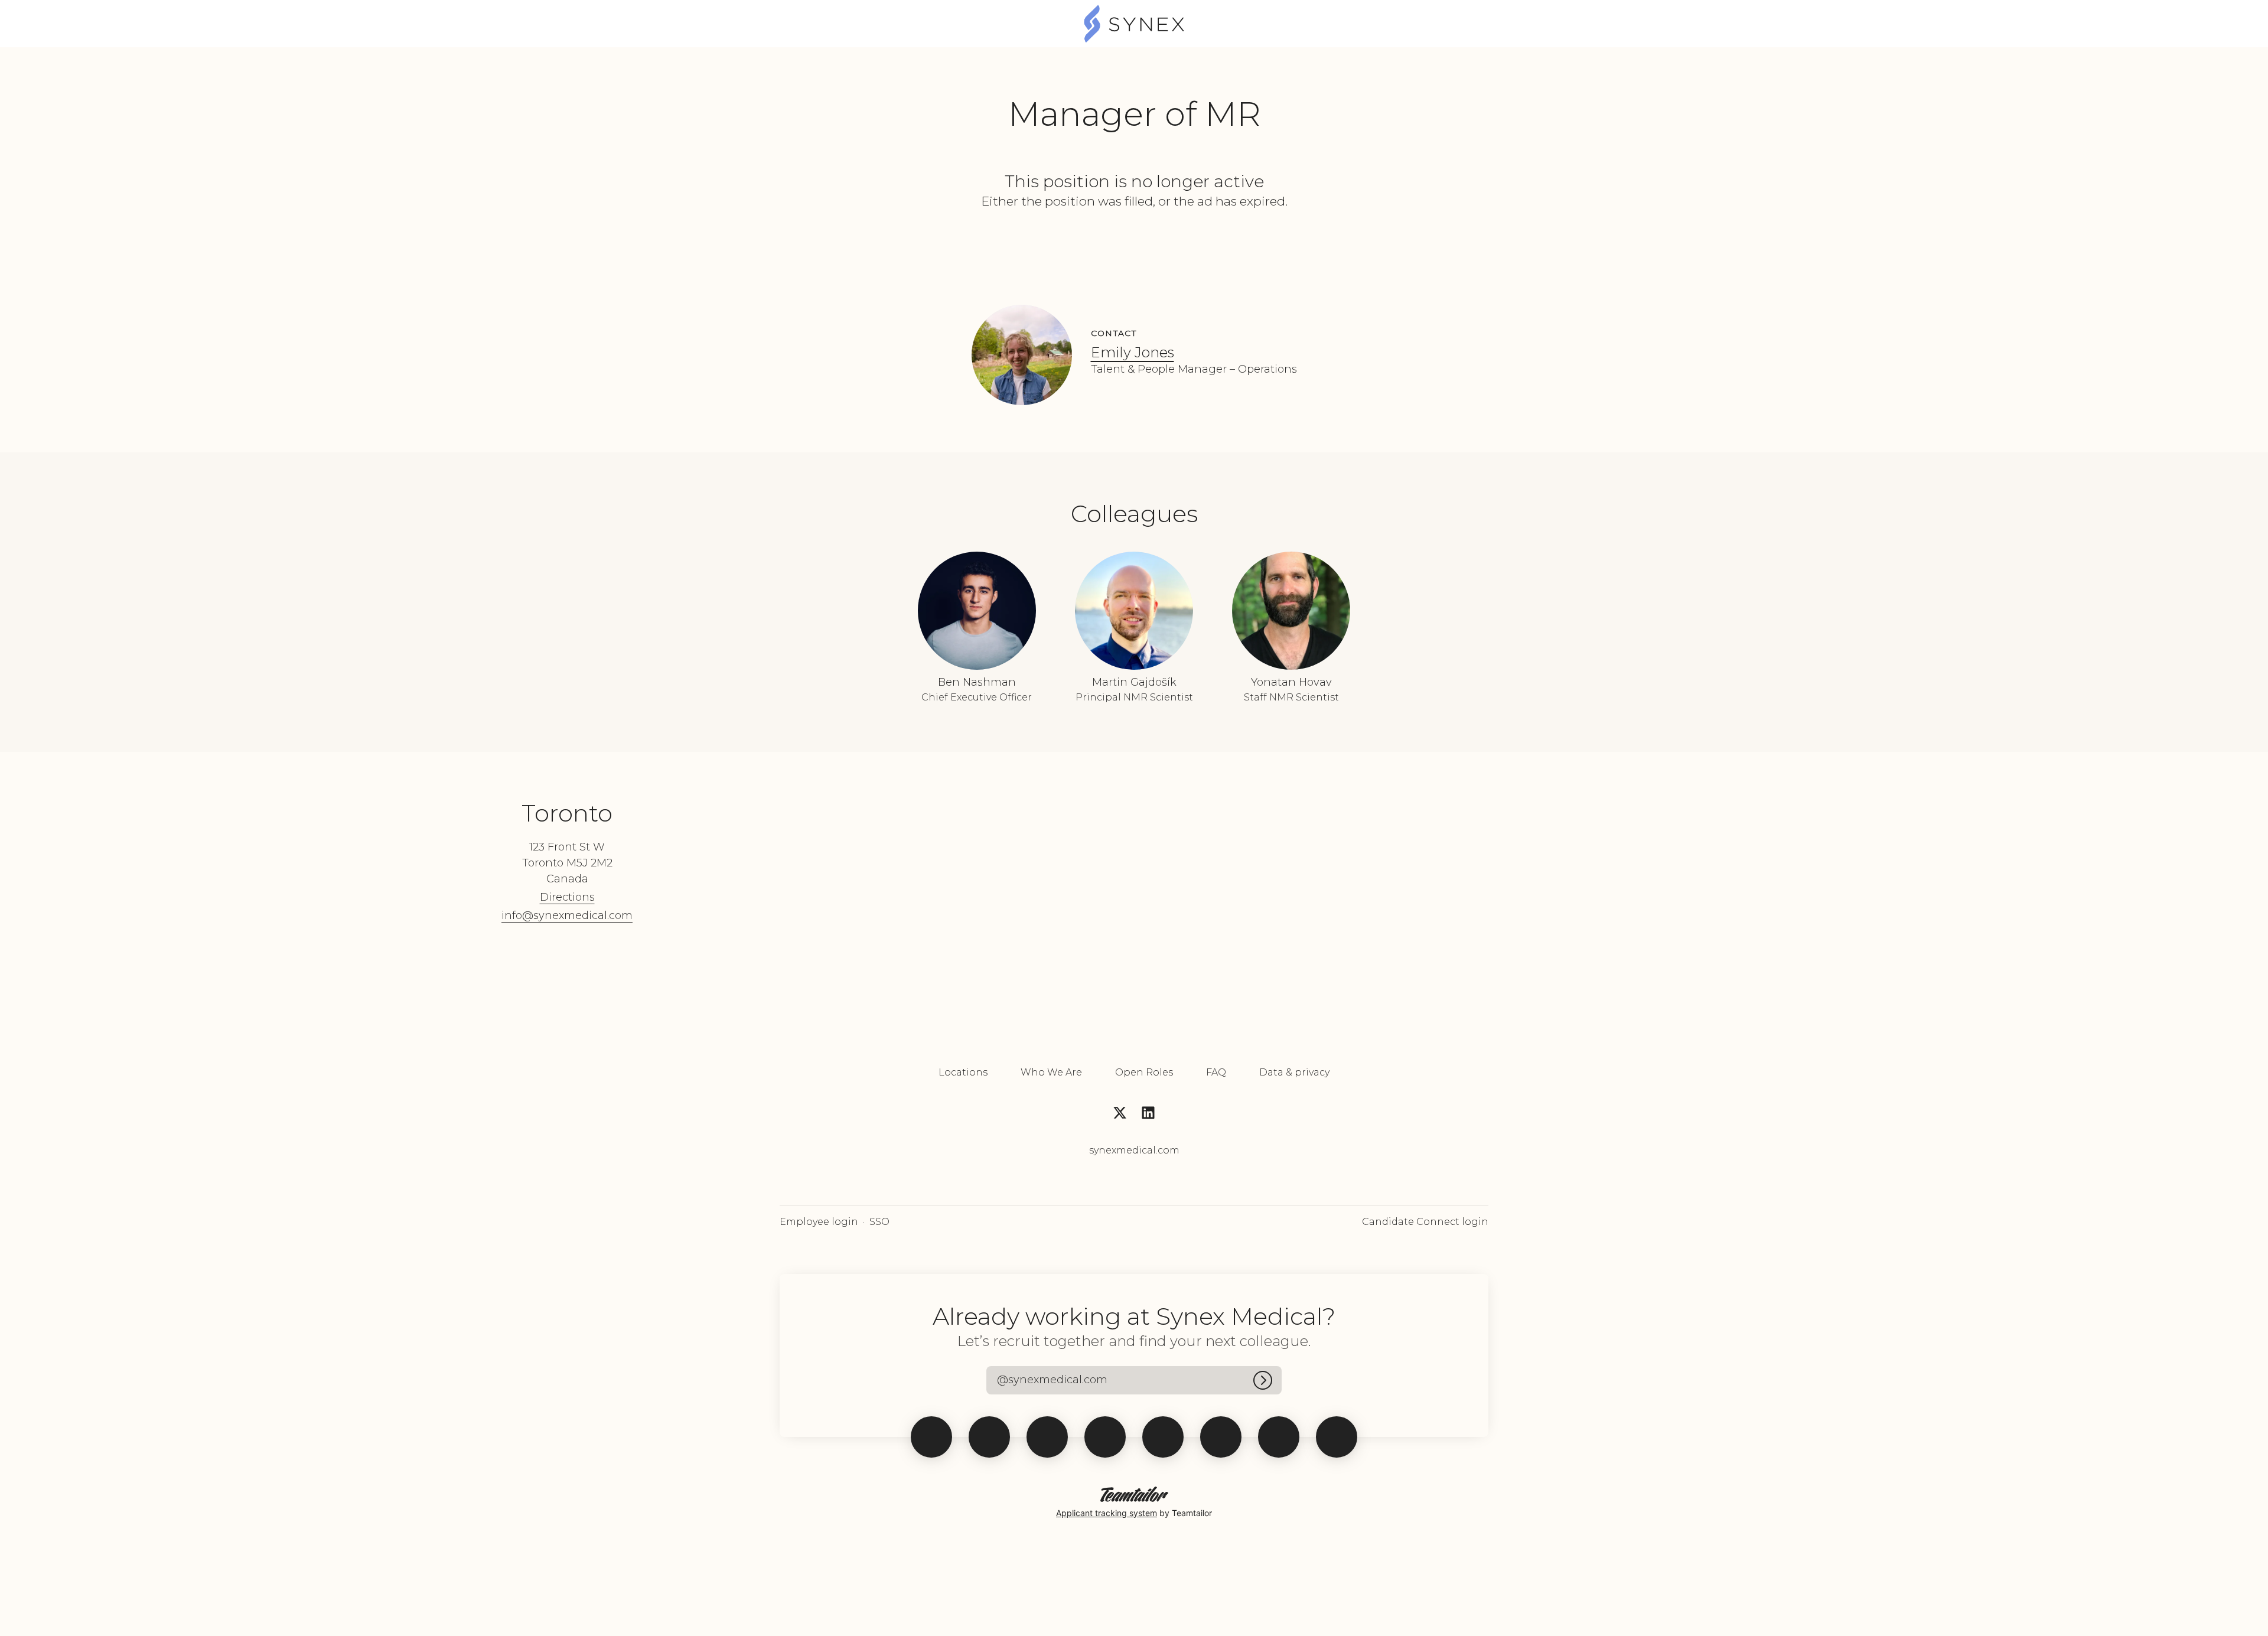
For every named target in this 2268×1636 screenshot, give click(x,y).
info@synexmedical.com (567, 915)
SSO (879, 1222)
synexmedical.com (1134, 1150)
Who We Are (1051, 1072)
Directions (567, 897)
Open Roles (1144, 1072)
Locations (963, 1072)
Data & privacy (1294, 1072)
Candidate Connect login (1425, 1222)
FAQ (1216, 1072)
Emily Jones (1133, 352)
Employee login (819, 1222)
